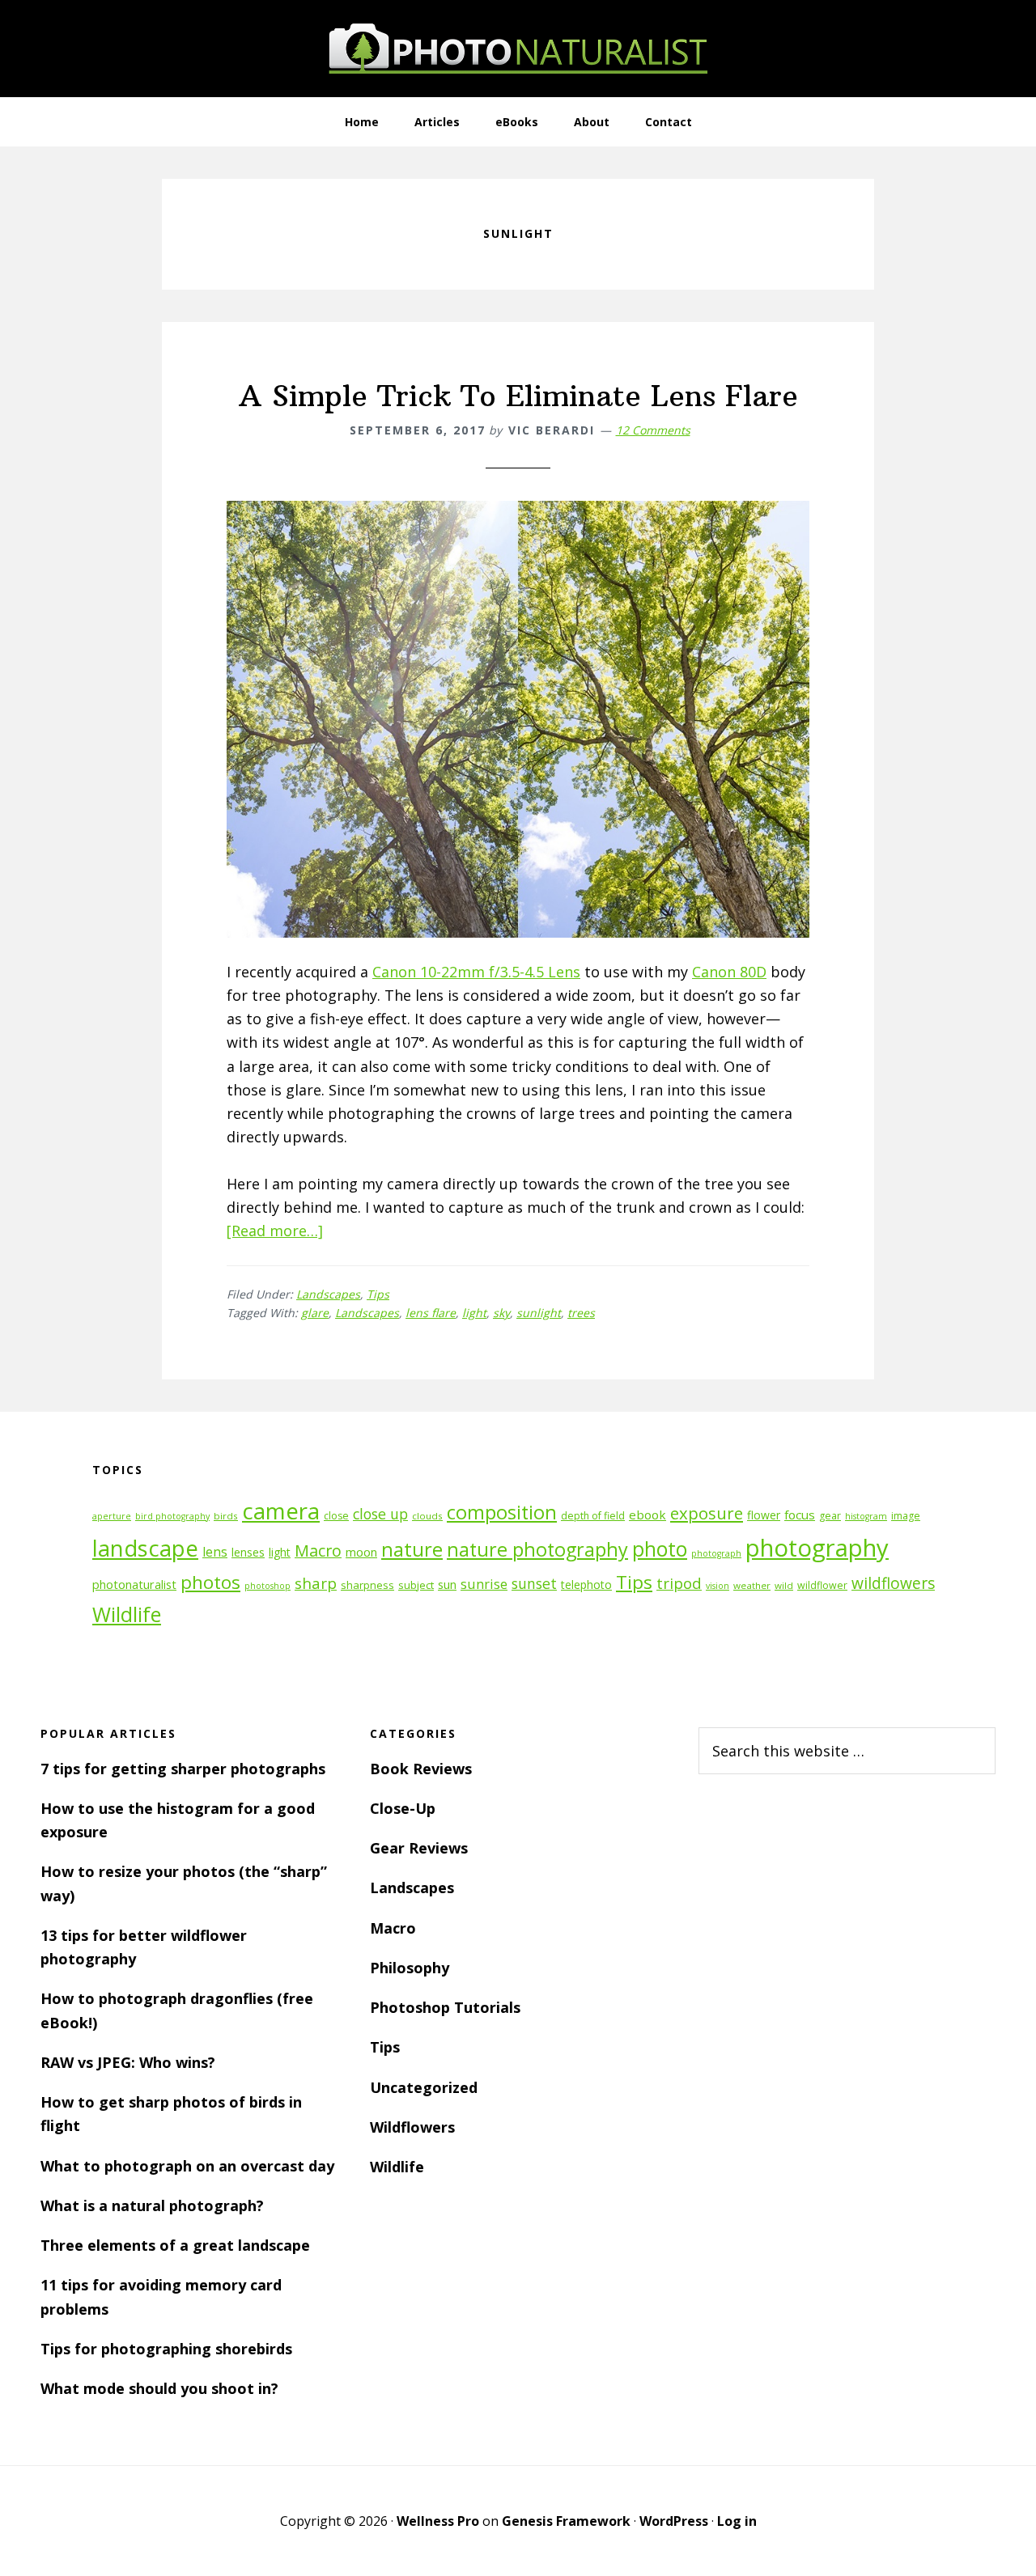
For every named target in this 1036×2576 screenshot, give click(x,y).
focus (800, 1515)
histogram (866, 1516)
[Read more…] (275, 1231)
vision (718, 1586)
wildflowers (893, 1583)
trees (581, 1313)
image (906, 1516)
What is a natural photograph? (152, 2205)
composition (502, 1512)
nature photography (537, 1549)
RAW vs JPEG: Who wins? (128, 2062)
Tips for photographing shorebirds (166, 2349)
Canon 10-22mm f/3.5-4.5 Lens (476, 972)
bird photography (172, 1516)
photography (817, 1548)
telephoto (586, 1585)
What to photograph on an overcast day (187, 2166)
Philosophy (410, 1968)
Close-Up (403, 1808)
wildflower (822, 1585)
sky (501, 1313)
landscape (145, 1548)
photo (660, 1549)
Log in (737, 2521)
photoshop (267, 1586)
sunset (534, 1583)
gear (830, 1516)
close (336, 1516)
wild (784, 1585)
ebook (647, 1515)
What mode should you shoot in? (159, 2388)
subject (416, 1585)
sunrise (484, 1584)
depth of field (593, 1516)
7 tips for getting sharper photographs (183, 1769)
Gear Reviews (419, 1848)
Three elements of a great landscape (175, 2245)
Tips (378, 1294)
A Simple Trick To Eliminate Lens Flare (518, 396)
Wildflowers (412, 2127)
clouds (427, 1516)
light (474, 1313)
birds (226, 1516)
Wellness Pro (438, 2521)
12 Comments (653, 430)
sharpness (367, 1585)
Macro (318, 1551)
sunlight (539, 1313)
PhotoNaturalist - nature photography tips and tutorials (518, 49)
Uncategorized (424, 2087)
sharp (316, 1583)
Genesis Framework (566, 2521)
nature (412, 1549)
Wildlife (127, 1614)
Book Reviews (421, 1769)
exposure (707, 1513)
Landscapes (328, 1294)
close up (380, 1514)
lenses (248, 1552)
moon (361, 1552)
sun (447, 1585)
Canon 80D (729, 972)
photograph (716, 1553)
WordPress (674, 2521)
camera (281, 1511)
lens (215, 1552)
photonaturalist (134, 1585)
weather (752, 1585)
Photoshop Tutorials (445, 2007)
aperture (112, 1516)
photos (210, 1582)
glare (315, 1313)
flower (764, 1515)
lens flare (431, 1313)
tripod (679, 1583)
